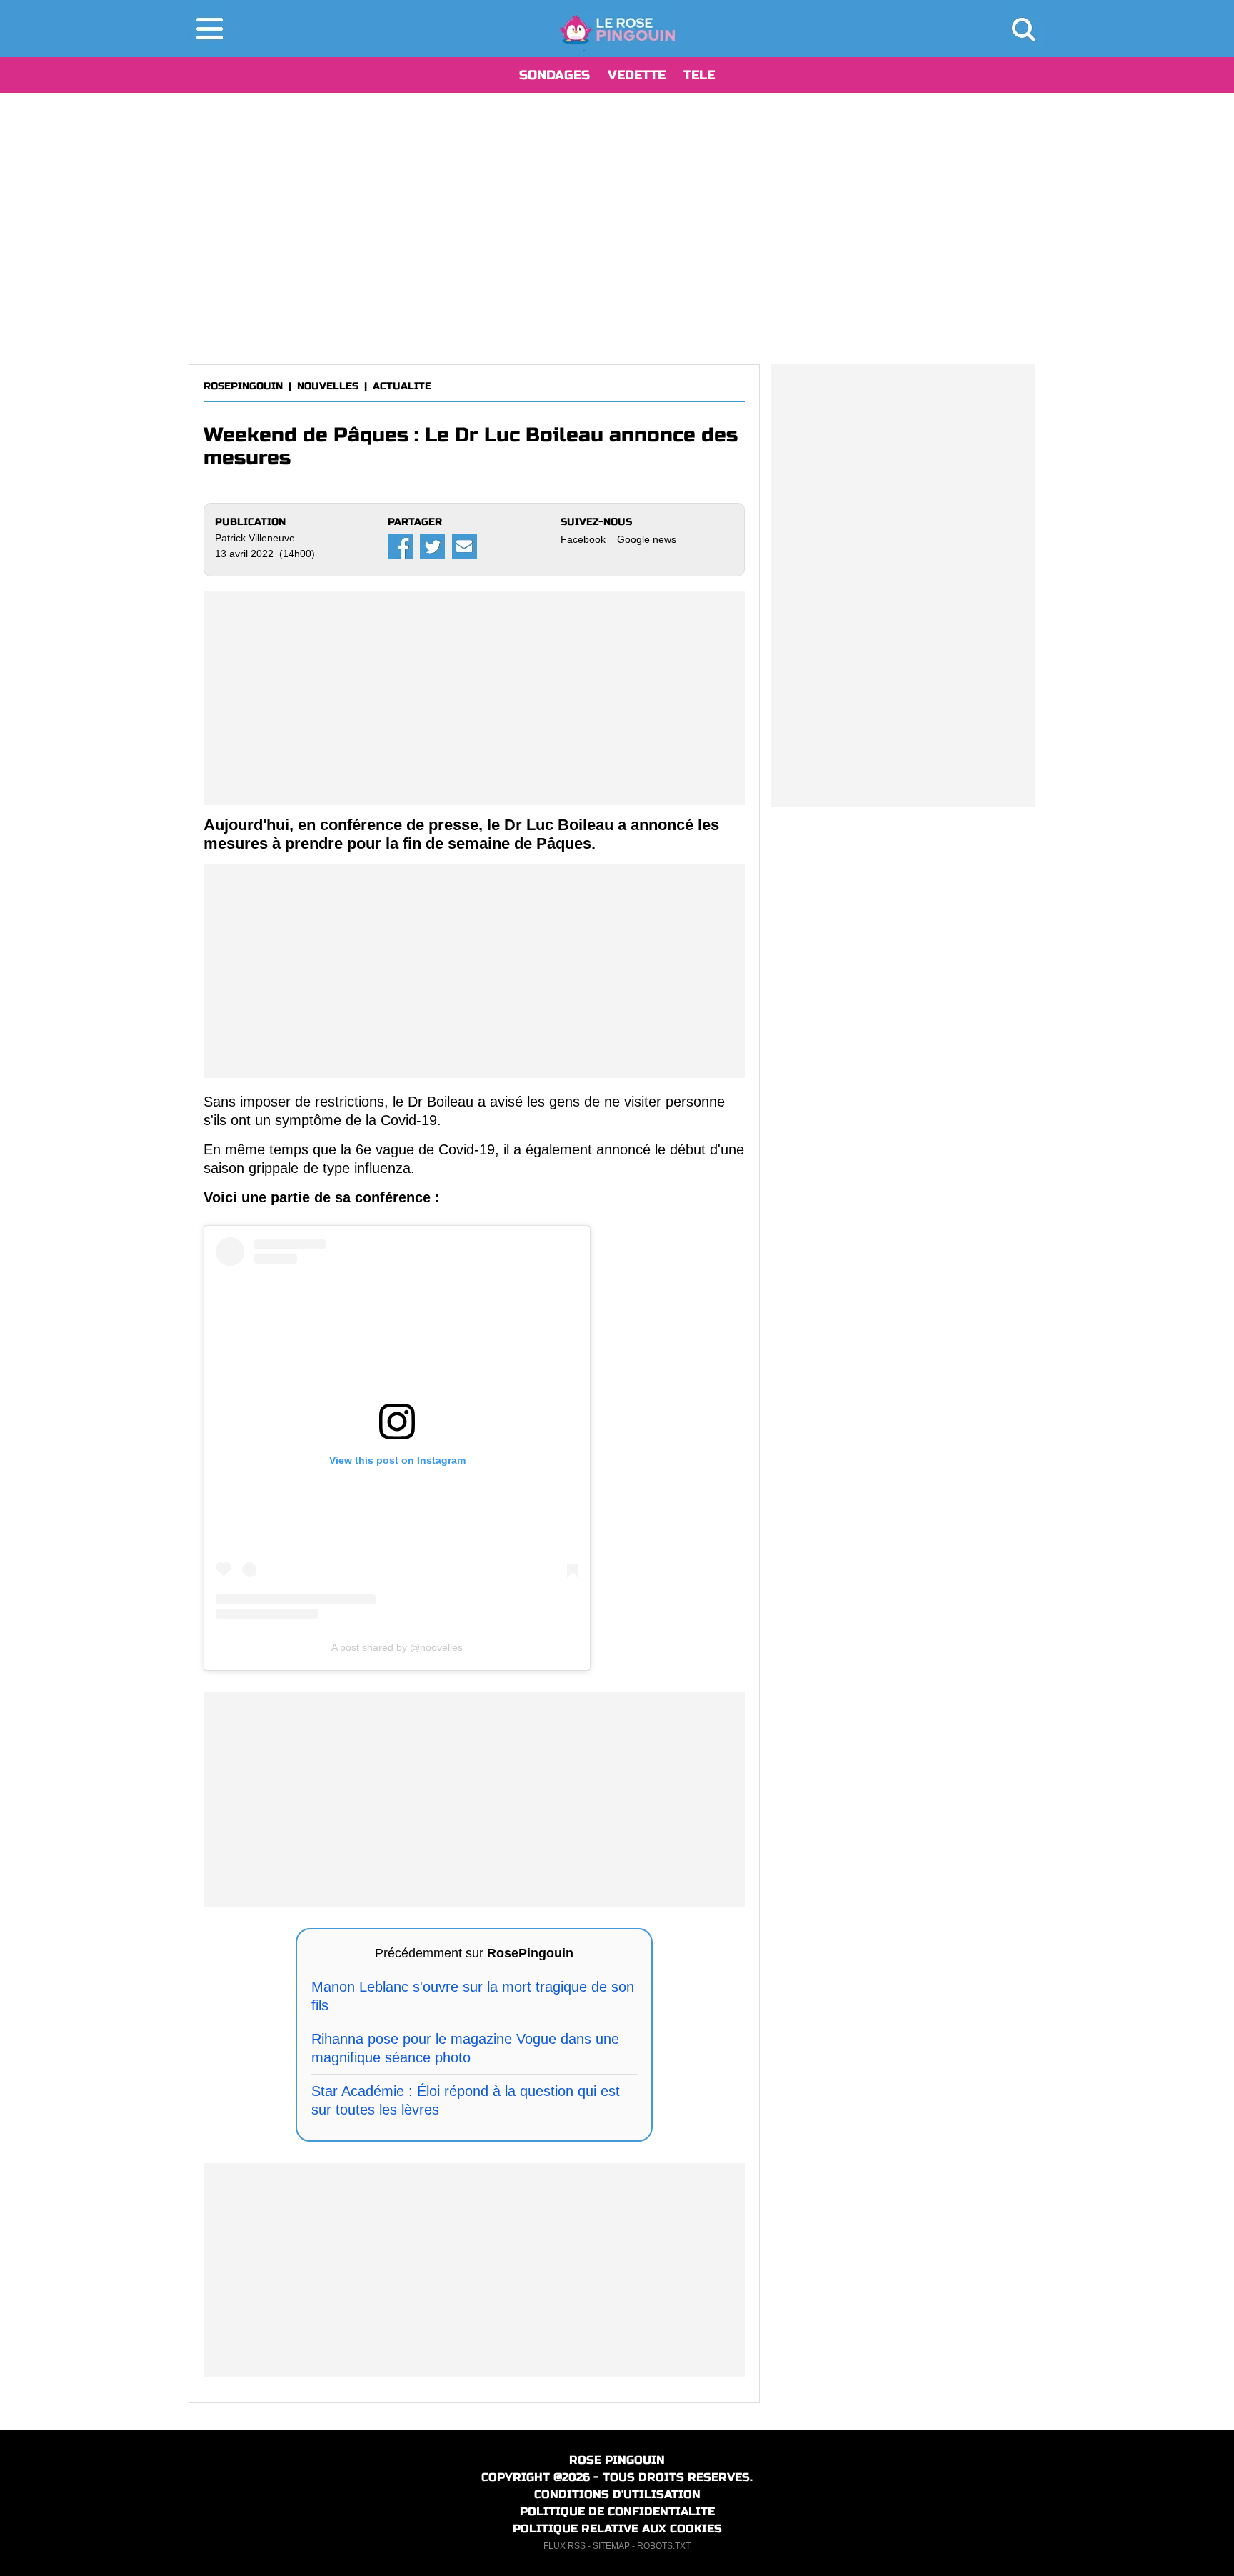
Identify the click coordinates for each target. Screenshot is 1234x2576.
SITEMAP (611, 2546)
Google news (647, 539)
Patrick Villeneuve (255, 538)
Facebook (583, 539)
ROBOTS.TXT (664, 2546)
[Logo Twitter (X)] (432, 546)
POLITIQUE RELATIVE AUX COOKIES (617, 2528)
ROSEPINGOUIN (243, 386)
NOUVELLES (328, 386)
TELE (699, 75)
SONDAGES (555, 75)
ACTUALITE (402, 386)
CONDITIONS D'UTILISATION (617, 2494)
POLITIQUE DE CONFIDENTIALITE (617, 2511)
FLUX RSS (565, 2546)
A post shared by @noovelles (397, 1647)
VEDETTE (637, 75)
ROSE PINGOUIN (617, 2460)
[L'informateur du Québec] (617, 29)
